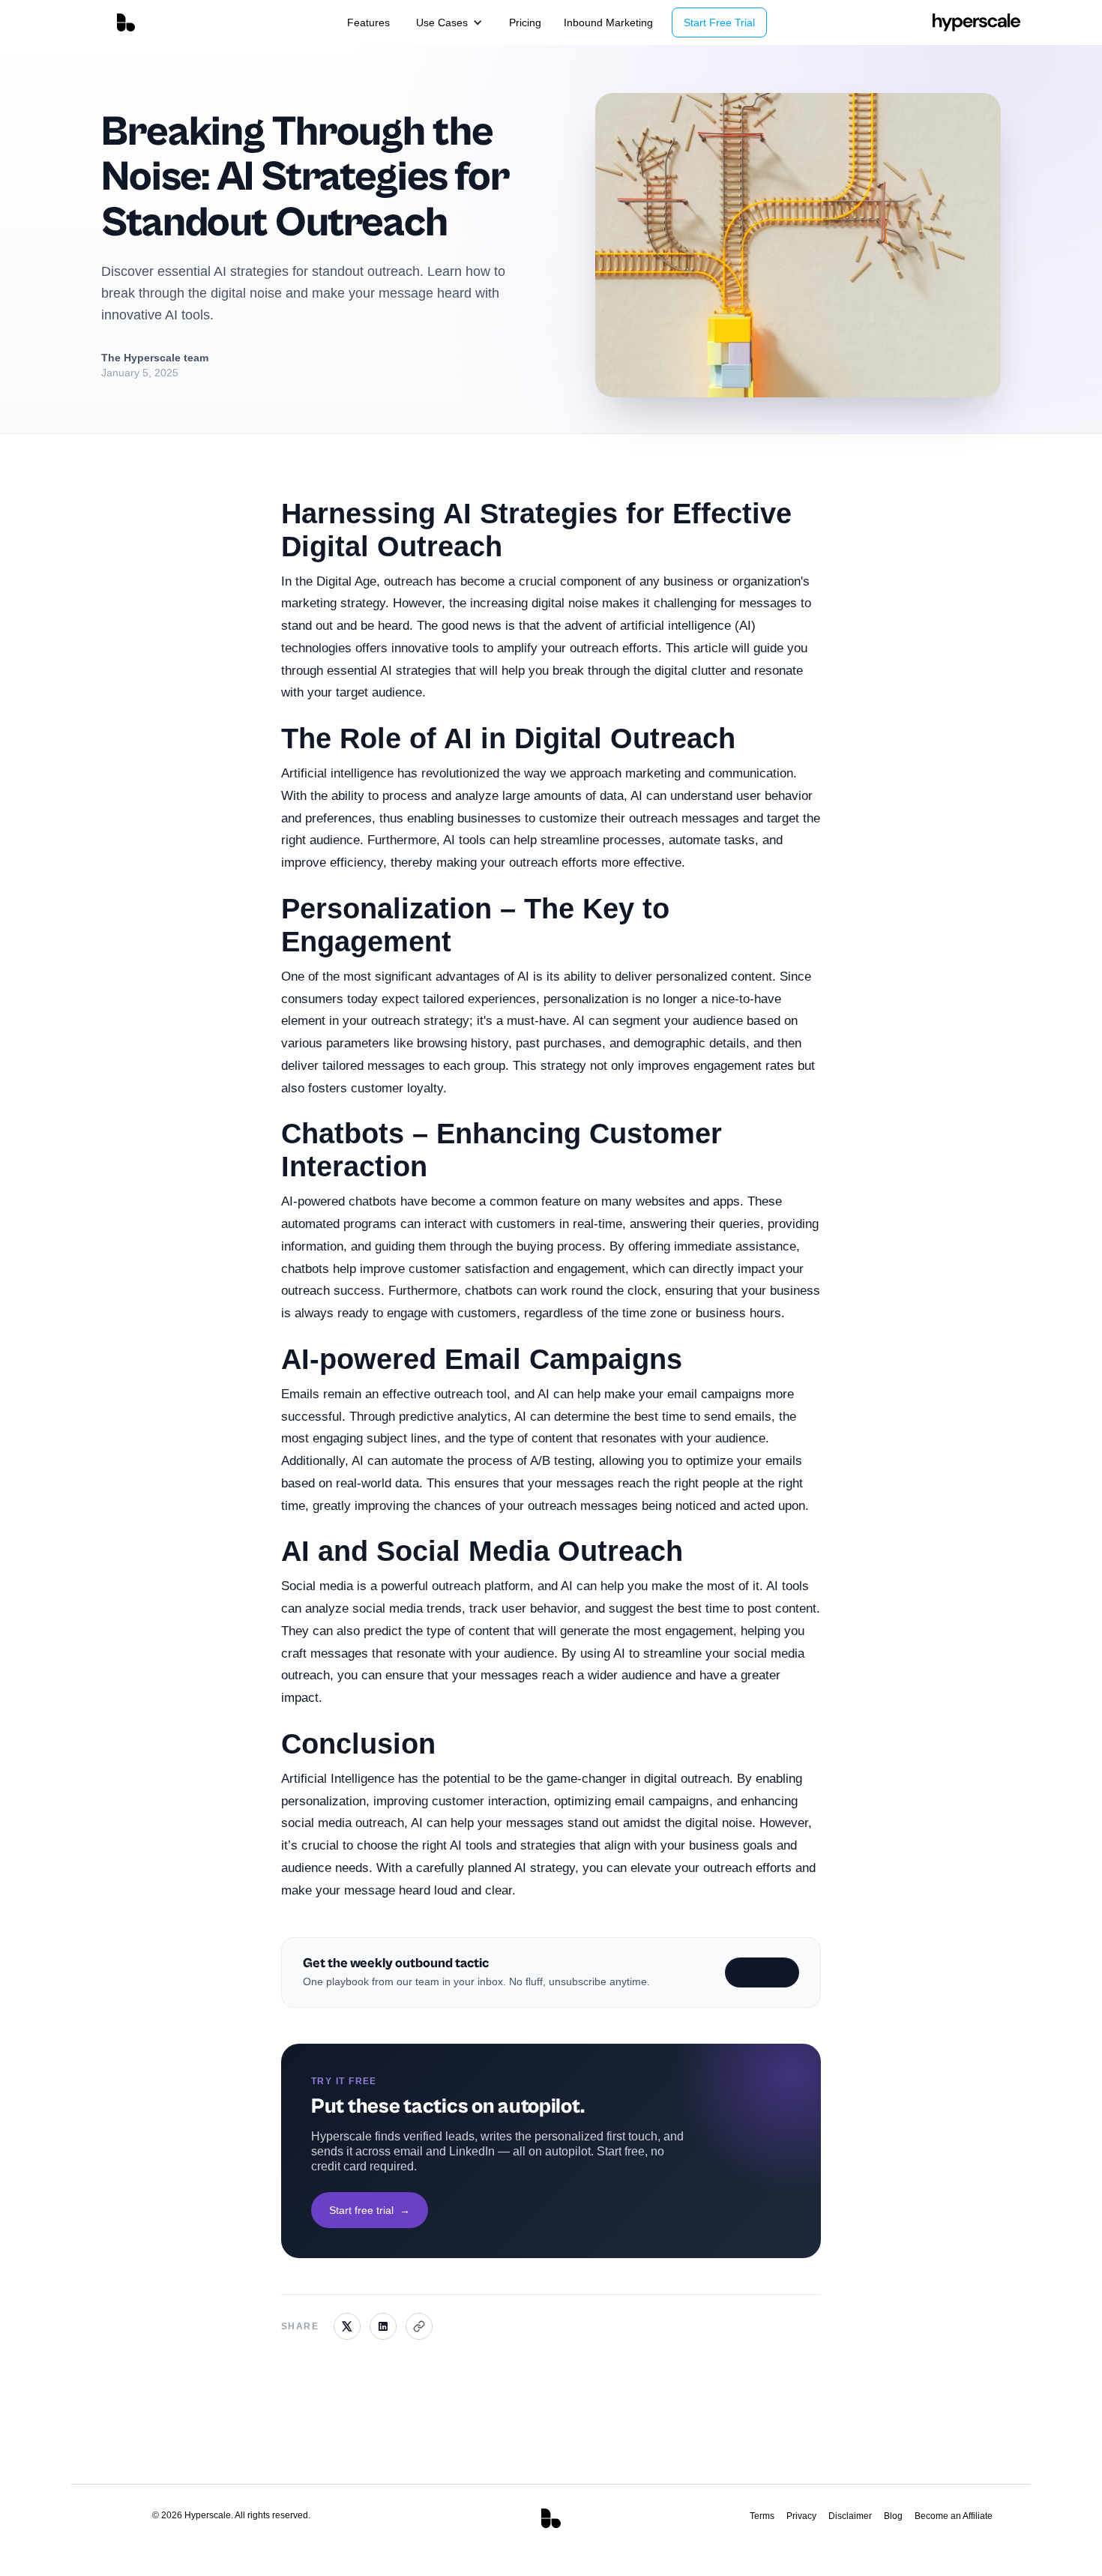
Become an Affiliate (954, 2516)
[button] (449, 22)
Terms (762, 2516)
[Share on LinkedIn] (383, 2326)
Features (368, 22)
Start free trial (370, 2210)
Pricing (525, 22)
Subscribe (762, 1972)
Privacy (801, 2516)
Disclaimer (850, 2516)
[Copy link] (419, 2326)
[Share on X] (347, 2326)
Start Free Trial (719, 22)
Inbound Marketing (608, 22)
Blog (893, 2516)
